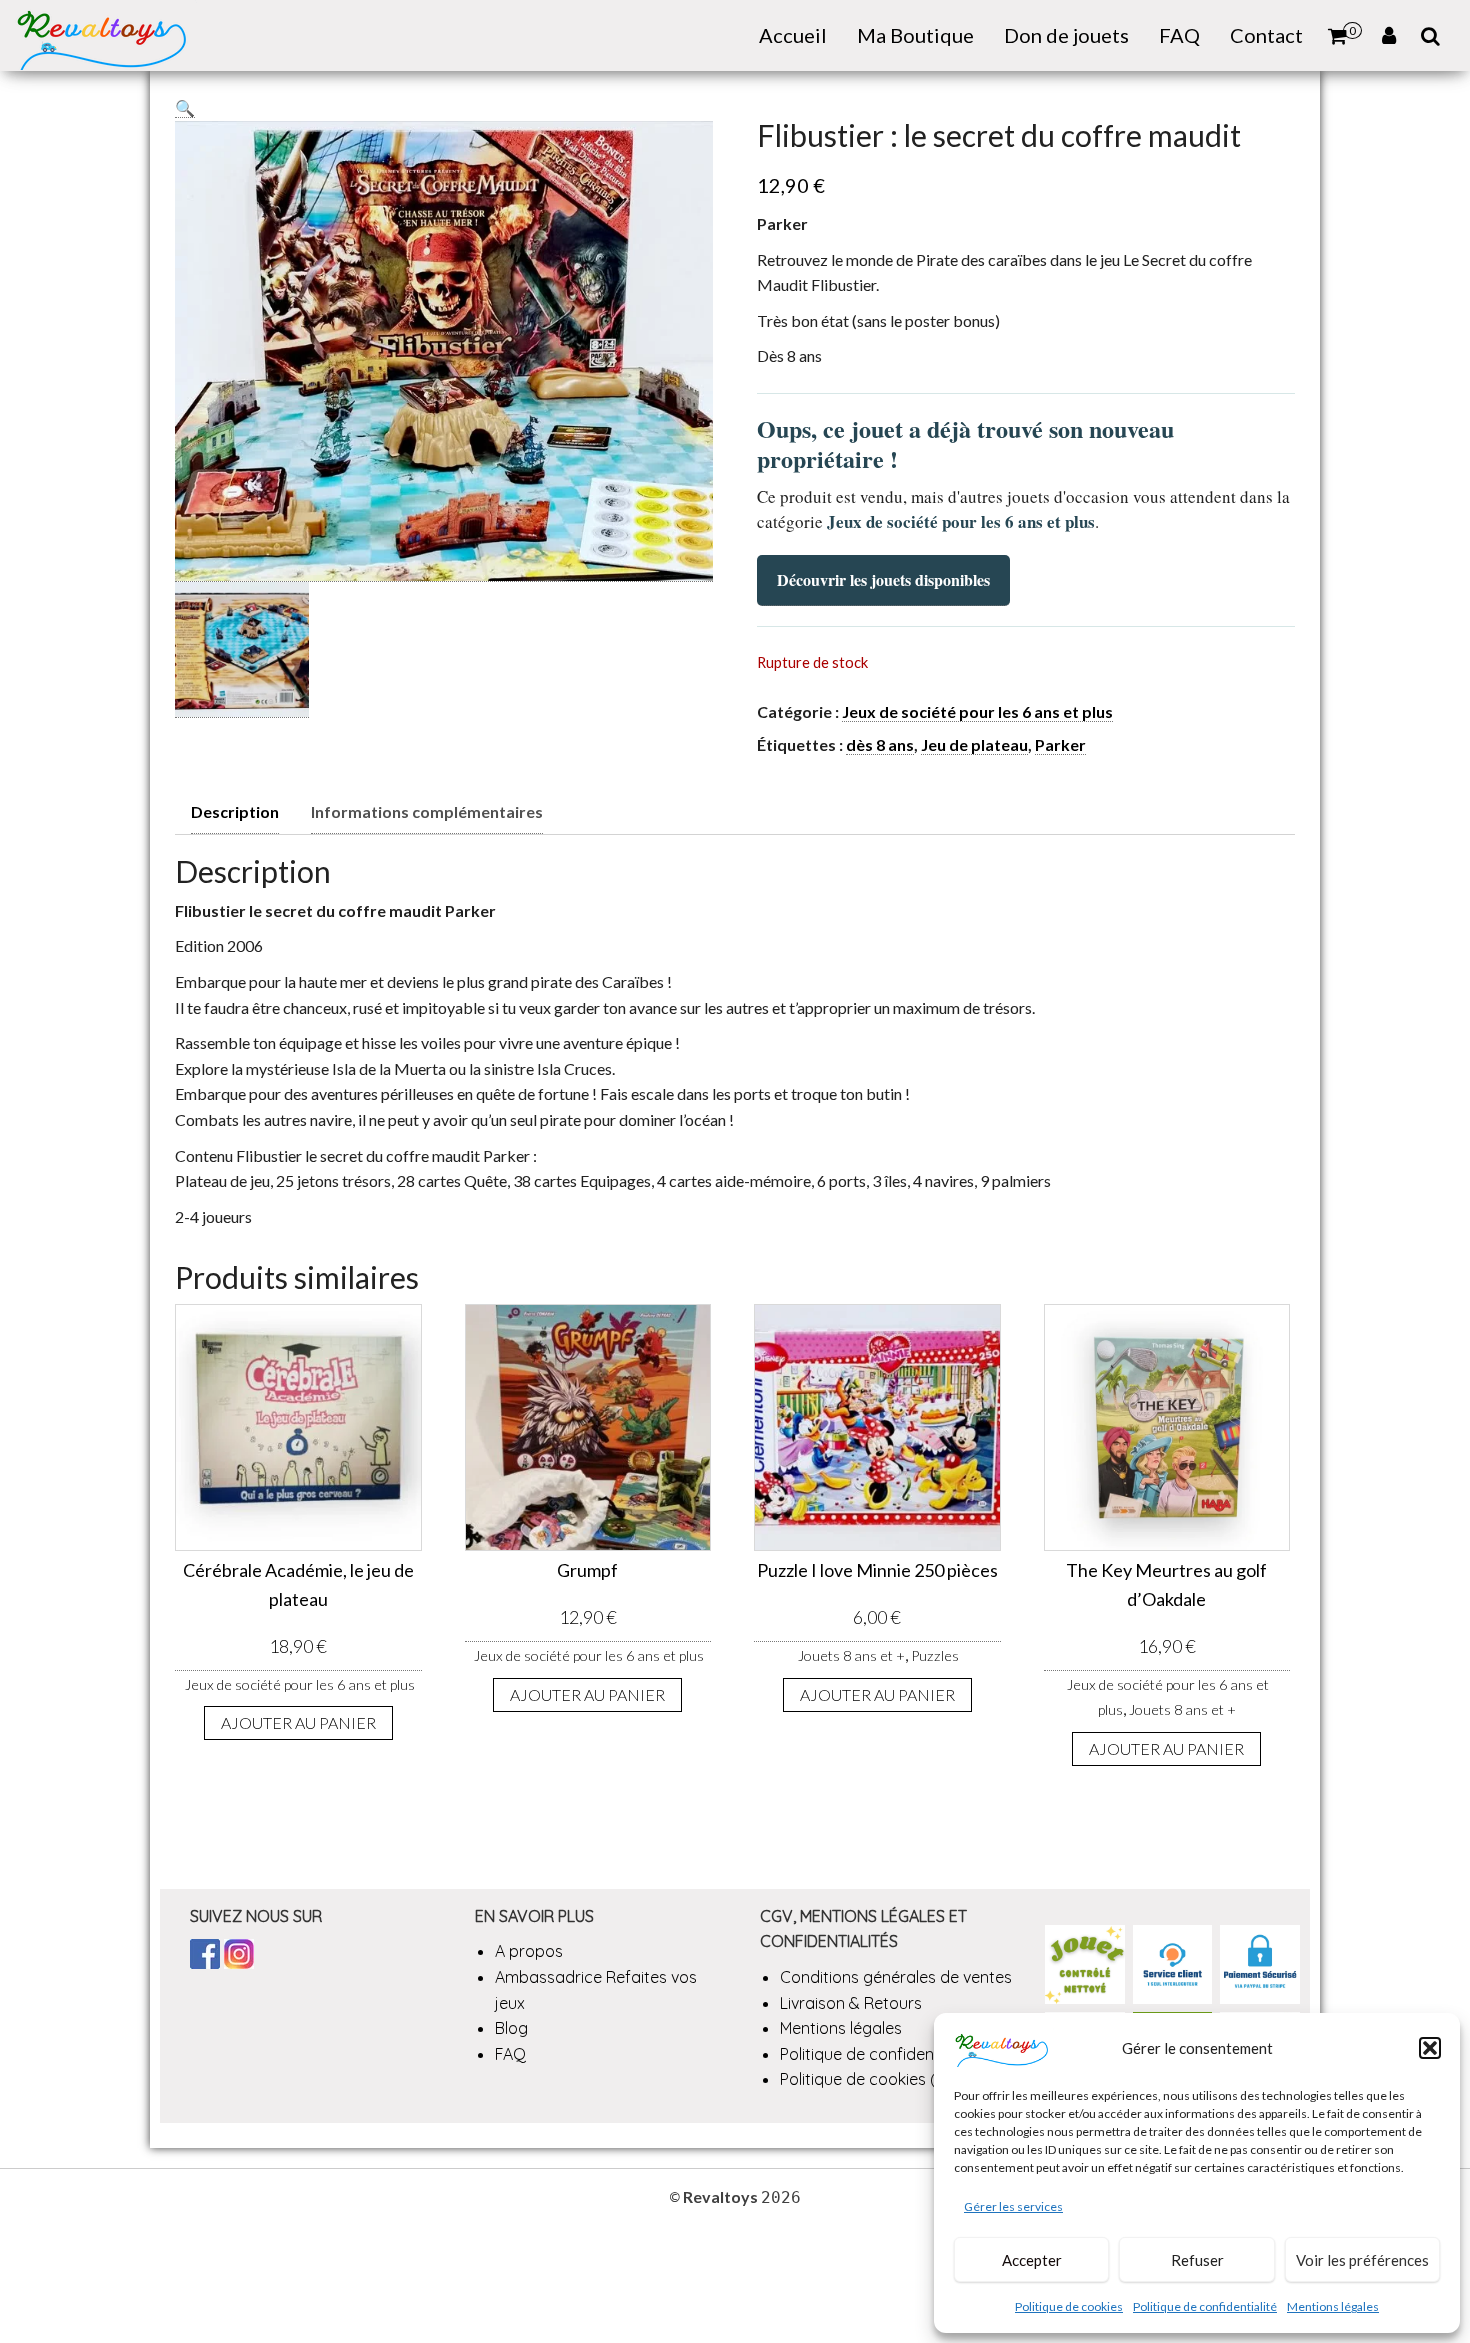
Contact (1266, 35)
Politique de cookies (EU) (870, 2079)
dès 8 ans (880, 744)
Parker (1060, 744)
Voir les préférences (1362, 2260)
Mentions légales (1333, 2306)
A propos (529, 1951)
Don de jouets (1066, 35)
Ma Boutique (915, 35)
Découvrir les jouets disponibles (883, 579)
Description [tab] (235, 811)
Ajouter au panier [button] (298, 1722)
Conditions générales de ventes (896, 1977)
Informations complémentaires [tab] (427, 811)
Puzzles (935, 1655)
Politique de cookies (1069, 2306)
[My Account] (1389, 35)
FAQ (1179, 35)
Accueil (793, 35)
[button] (1430, 2048)
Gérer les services (1013, 2206)
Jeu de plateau (974, 744)
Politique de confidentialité (1205, 2306)
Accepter (1032, 2260)
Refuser (1197, 2260)
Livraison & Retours (851, 2003)
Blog (511, 2028)
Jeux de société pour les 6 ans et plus (977, 711)
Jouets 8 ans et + (851, 1655)
